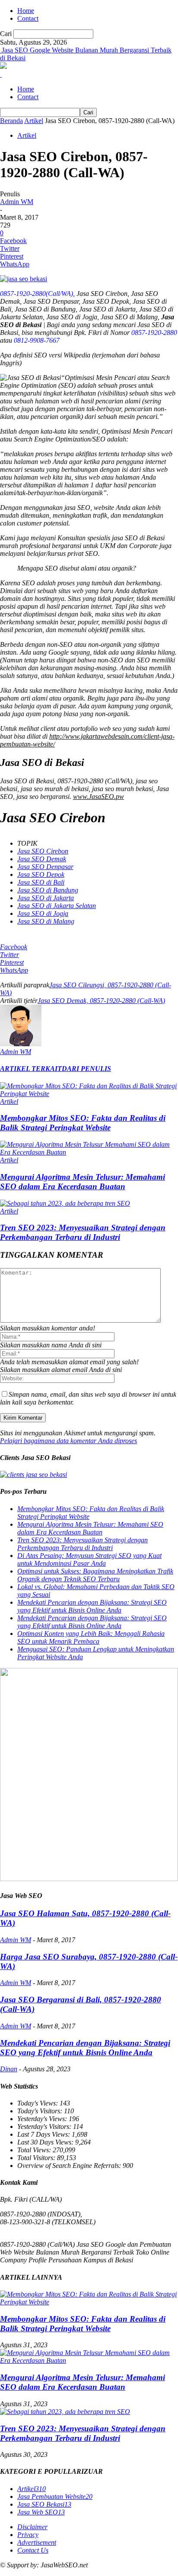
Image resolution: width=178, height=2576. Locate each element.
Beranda (11, 121)
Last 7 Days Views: (44, 2134)
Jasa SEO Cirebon (43, 851)
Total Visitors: (37, 2158)
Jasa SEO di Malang (46, 921)
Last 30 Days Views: (46, 2142)
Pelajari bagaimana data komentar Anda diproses (68, 1441)
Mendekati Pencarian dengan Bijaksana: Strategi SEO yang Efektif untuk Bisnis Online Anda (92, 1606)
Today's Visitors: (41, 2111)
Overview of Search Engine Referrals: (70, 2166)
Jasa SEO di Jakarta (46, 898)
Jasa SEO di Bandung (48, 890)
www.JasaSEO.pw (99, 796)
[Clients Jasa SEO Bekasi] (33, 1475)
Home (26, 11)
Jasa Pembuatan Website (55, 2497)
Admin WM (17, 202)
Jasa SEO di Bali (41, 882)
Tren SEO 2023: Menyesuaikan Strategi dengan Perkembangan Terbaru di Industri (83, 1232)
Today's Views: (38, 2103)
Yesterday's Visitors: (45, 2127)
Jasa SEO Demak (42, 859)
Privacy (28, 2535)
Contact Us (33, 2550)
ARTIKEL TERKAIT (31, 1069)
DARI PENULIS (86, 1069)
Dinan (9, 2069)
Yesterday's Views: (43, 2119)
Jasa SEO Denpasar (45, 867)
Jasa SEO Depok (41, 874)
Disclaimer (32, 2527)
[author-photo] (21, 1044)
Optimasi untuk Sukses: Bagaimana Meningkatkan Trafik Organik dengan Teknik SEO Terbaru (95, 1575)
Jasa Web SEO (41, 2512)
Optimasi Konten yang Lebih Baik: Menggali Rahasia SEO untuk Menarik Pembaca (91, 1637)
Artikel (34, 121)
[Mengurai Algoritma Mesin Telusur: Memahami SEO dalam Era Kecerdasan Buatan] (89, 1152)
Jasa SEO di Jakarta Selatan (57, 906)
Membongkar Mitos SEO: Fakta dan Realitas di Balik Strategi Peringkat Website (83, 1123)
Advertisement (37, 2542)
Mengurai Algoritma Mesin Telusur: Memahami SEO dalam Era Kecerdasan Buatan (83, 1182)
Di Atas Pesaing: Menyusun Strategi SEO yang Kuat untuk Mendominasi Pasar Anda (89, 1559)
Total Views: (35, 2150)
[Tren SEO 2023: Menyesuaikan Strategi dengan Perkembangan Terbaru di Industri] (65, 1203)
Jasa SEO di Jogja (43, 913)
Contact (28, 18)
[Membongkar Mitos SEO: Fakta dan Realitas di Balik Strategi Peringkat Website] (89, 1094)
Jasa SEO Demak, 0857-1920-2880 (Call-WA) (101, 1001)
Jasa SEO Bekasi (44, 2504)
